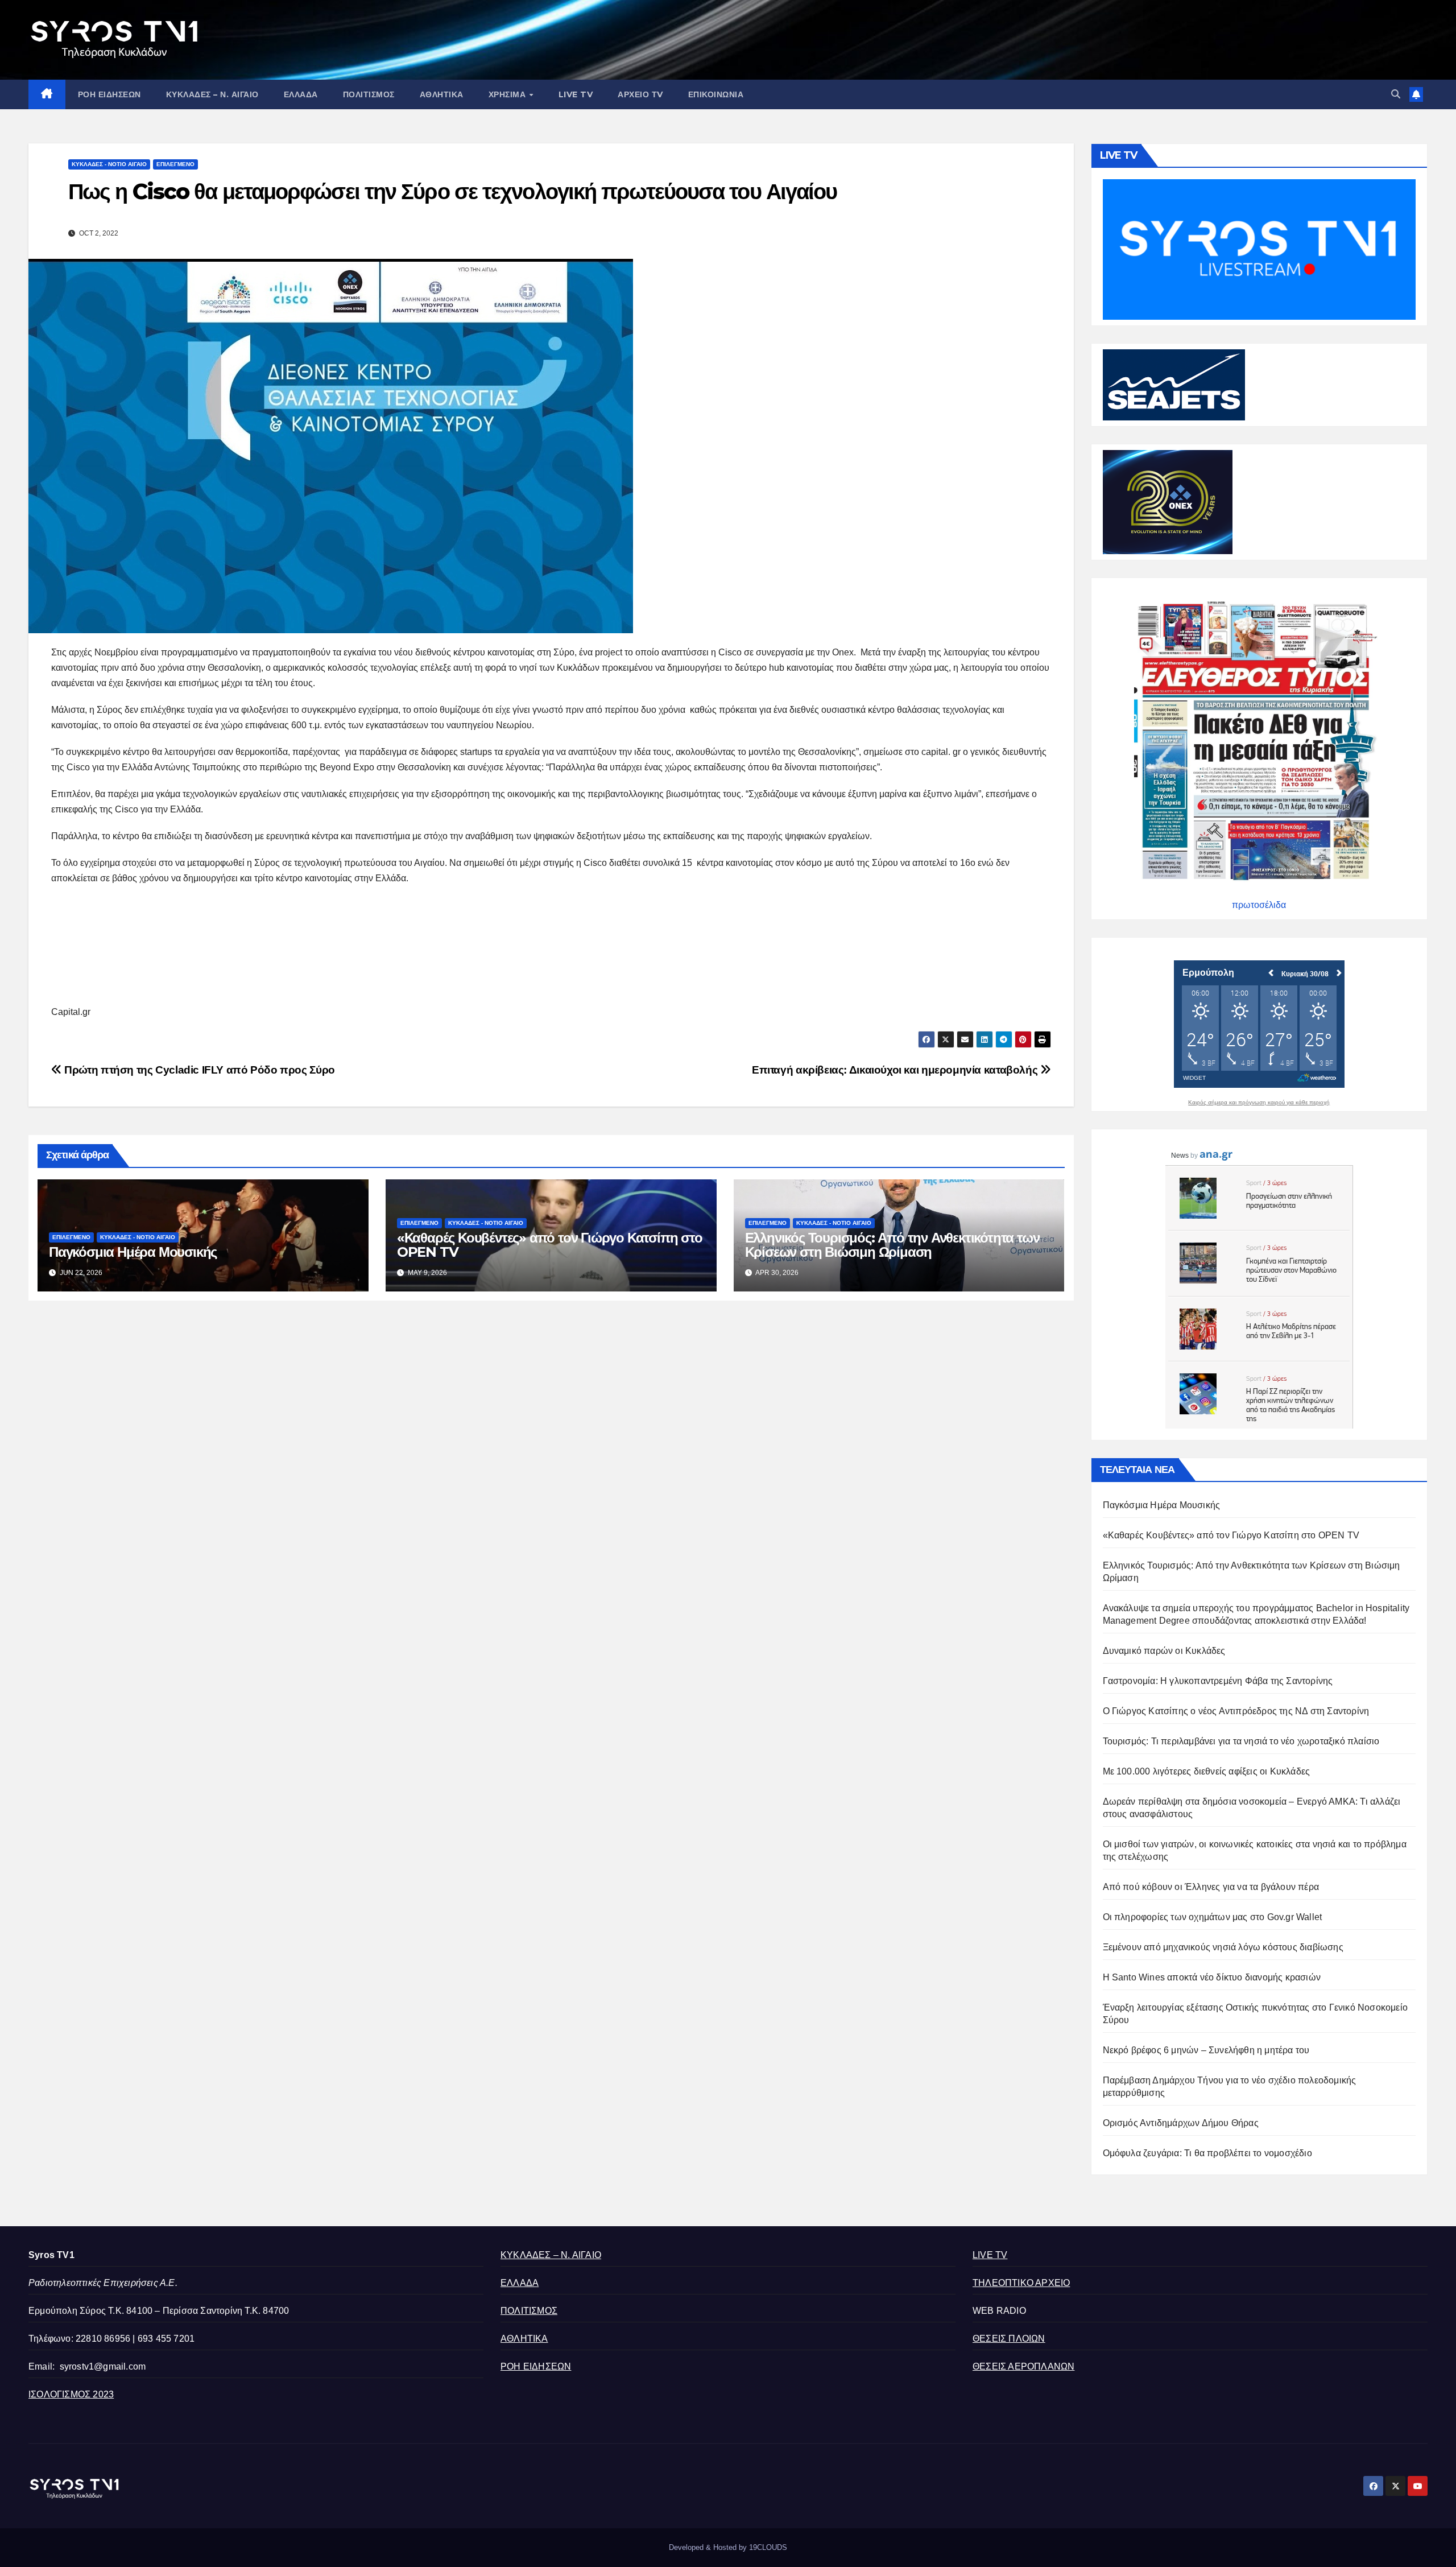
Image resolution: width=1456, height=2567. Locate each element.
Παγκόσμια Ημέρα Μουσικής (133, 1252)
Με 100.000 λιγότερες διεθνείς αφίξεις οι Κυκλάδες (1207, 1771)
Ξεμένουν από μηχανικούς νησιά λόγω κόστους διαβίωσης (1223, 1947)
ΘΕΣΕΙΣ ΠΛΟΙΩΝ (1009, 2339)
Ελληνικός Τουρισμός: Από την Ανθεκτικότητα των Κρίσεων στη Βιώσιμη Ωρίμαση (892, 1245)
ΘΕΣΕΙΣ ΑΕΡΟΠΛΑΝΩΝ (1023, 2366)
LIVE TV (576, 94)
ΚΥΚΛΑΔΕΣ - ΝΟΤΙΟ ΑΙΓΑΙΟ (109, 164)
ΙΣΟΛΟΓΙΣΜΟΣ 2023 (71, 2394)
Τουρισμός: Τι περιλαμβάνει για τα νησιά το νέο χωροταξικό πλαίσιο (1241, 1741)
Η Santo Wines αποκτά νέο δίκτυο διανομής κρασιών (1212, 1977)
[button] (1396, 94)
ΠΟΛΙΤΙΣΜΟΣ (369, 94)
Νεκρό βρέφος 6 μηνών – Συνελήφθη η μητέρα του (1206, 2050)
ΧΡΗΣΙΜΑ (508, 94)
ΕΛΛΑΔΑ (301, 94)
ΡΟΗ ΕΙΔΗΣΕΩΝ (109, 94)
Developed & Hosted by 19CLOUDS (728, 2547)
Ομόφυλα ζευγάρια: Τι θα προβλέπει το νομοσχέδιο (1207, 2153)
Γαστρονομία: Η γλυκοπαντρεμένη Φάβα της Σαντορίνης (1218, 1681)
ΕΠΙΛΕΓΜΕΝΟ (175, 164)
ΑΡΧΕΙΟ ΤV (640, 94)
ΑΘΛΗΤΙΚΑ (442, 94)
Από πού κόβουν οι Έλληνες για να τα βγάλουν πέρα (1211, 1887)
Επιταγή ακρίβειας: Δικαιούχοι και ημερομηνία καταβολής (896, 1070)
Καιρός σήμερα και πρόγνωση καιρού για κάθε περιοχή (1259, 1103)
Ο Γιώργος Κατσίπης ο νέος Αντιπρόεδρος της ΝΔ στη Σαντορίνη (1236, 1711)
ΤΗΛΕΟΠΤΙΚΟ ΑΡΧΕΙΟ (1021, 2283)
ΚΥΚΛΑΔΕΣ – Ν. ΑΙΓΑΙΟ (212, 94)
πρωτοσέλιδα (1259, 905)
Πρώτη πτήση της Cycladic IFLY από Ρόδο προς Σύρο (198, 1070)
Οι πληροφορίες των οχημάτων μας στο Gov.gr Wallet (1213, 1917)
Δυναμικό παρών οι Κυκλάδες (1164, 1651)
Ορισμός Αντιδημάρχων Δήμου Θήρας (1181, 2123)
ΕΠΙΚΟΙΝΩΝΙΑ (716, 94)
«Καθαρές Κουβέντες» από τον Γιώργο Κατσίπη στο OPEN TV (550, 1245)
